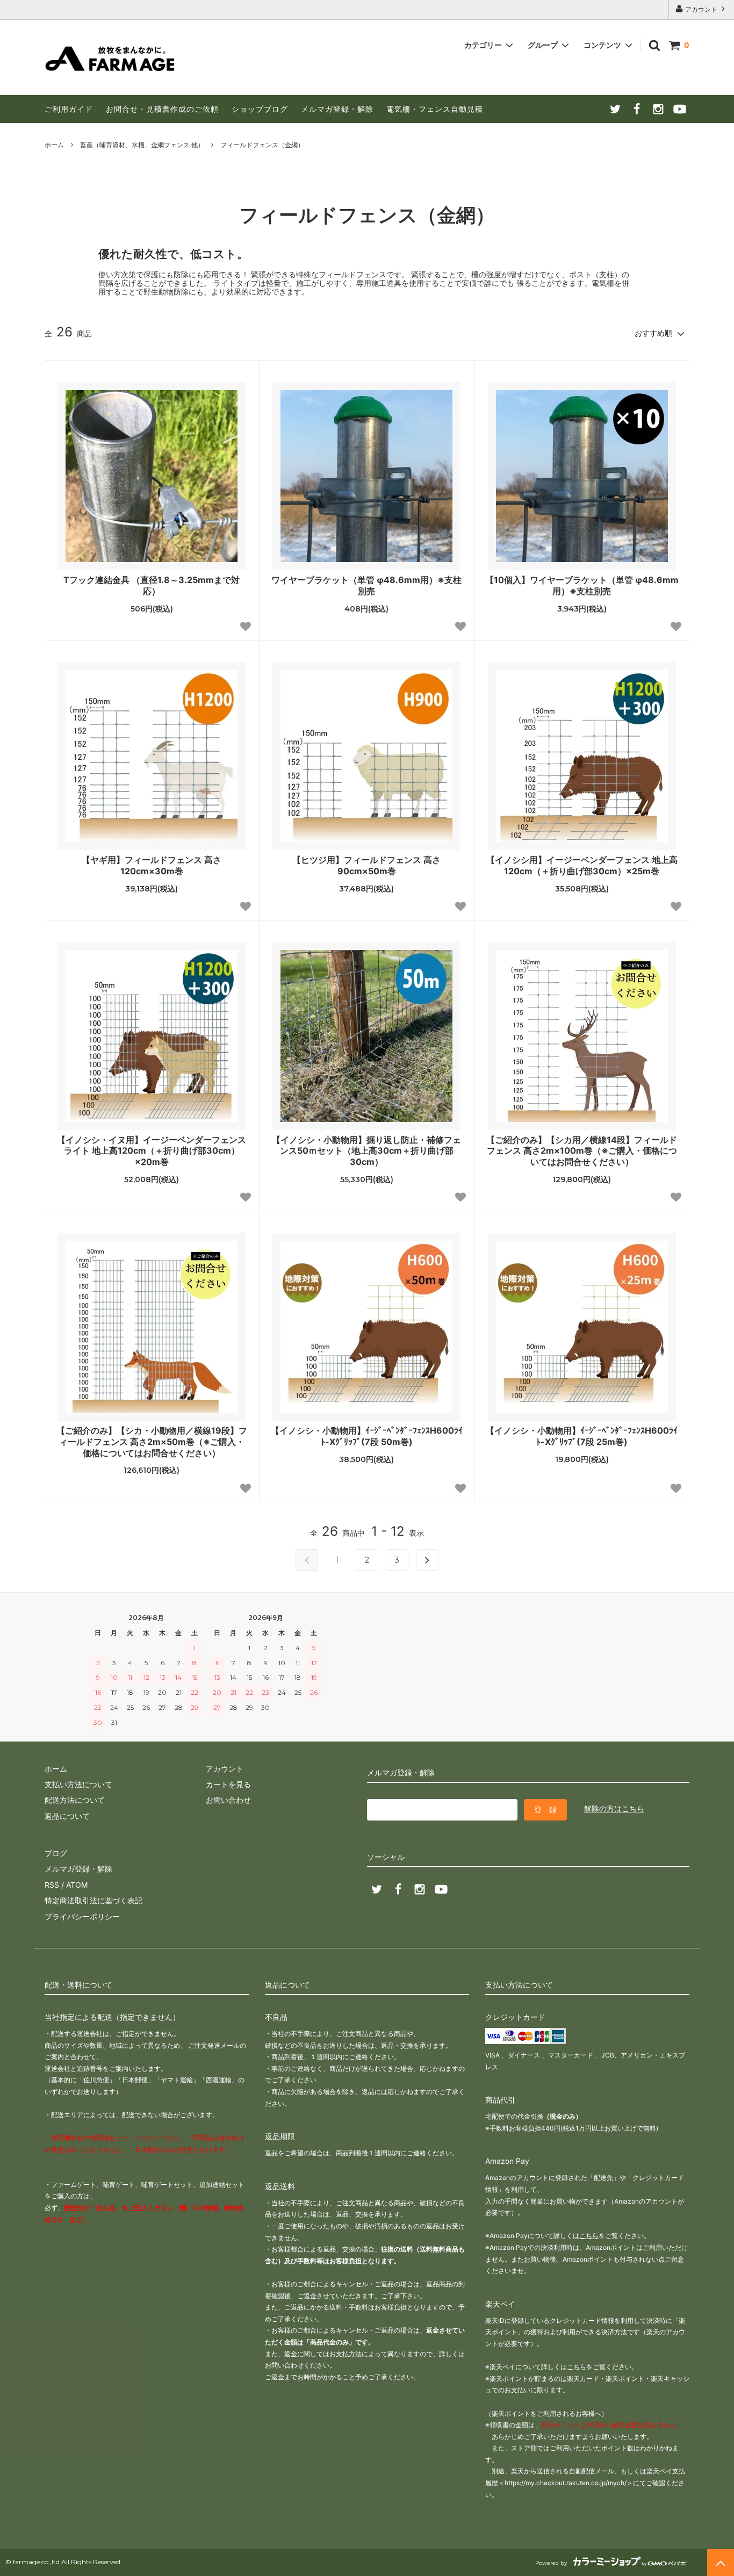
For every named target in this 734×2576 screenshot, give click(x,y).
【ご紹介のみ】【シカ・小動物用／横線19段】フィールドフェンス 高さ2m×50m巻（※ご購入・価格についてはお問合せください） (152, 1442)
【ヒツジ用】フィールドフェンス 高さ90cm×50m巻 (366, 865)
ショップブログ (260, 109)
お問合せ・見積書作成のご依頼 (162, 109)
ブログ (56, 1853)
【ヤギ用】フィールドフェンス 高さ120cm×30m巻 (152, 865)
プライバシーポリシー (82, 1916)
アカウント (701, 9)
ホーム (54, 145)
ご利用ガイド (69, 109)
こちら (589, 2236)
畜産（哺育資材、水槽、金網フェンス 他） (142, 145)
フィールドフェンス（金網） (262, 145)
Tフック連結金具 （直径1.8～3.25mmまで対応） (152, 585)
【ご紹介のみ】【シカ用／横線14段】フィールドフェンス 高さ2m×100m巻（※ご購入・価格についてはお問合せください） (582, 1151)
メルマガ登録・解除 (337, 109)
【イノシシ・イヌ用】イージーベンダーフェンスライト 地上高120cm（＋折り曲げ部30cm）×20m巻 (152, 1151)
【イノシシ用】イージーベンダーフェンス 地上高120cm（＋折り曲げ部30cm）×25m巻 (582, 865)
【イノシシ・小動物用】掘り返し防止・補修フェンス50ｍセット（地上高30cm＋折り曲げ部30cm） (366, 1151)
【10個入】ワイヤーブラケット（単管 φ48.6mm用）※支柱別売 (582, 585)
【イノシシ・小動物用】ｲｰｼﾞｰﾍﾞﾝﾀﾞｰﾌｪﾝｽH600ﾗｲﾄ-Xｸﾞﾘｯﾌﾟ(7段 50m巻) (367, 1436)
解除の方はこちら (614, 1808)
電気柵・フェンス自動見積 (435, 109)
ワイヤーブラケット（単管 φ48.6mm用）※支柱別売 (366, 585)
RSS (52, 1885)
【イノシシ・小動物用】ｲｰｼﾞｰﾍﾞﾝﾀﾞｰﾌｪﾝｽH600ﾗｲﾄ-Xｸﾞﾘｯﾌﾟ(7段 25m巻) (582, 1436)
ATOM (77, 1885)
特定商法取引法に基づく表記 (93, 1900)
